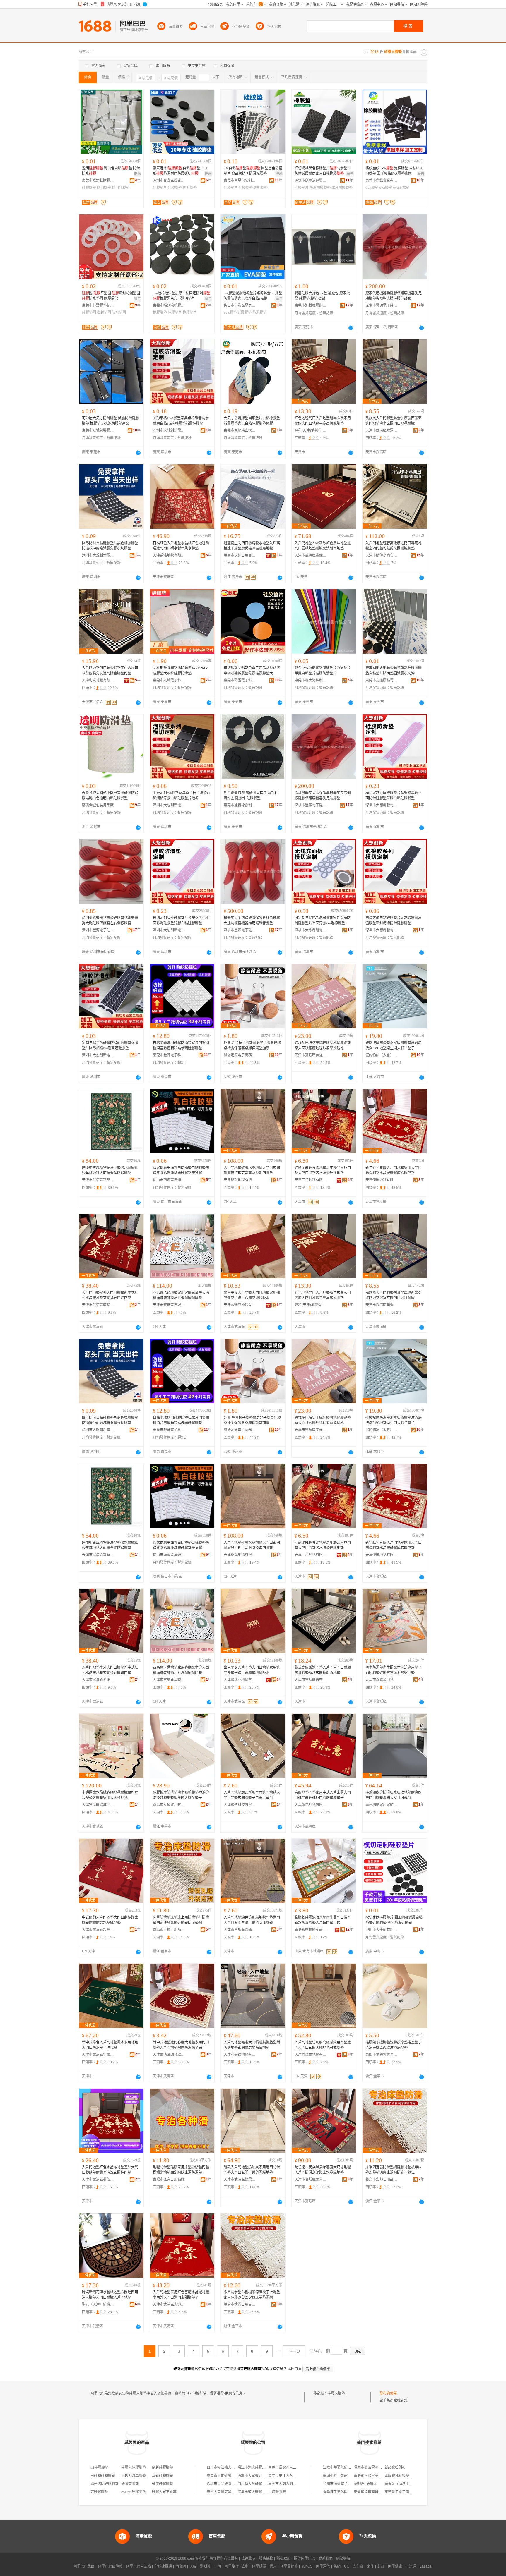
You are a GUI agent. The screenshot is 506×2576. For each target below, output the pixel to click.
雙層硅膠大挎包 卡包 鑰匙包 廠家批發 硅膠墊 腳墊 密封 (322, 296)
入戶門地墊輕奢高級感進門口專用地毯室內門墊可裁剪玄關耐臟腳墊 (394, 546)
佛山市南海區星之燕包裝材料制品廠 (240, 305)
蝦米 (273, 2566)
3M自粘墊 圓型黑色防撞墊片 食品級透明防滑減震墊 (253, 171)
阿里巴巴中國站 (139, 2566)
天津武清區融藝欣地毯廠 (169, 2055)
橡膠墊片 (190, 312)
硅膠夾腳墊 (130, 2484)
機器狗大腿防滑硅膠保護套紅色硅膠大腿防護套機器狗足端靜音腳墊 (252, 921)
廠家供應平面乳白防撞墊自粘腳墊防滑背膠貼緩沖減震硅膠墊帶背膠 (181, 1170)
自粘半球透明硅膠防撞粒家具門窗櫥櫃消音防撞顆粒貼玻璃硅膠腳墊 (181, 1045)
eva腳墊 (372, 188)
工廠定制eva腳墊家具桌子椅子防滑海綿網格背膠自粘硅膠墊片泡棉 (182, 796)
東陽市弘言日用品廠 (169, 2180)
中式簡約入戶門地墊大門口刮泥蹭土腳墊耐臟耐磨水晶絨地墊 (110, 1920)
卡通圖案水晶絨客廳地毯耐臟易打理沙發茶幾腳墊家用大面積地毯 (110, 1795)
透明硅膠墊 (121, 188)
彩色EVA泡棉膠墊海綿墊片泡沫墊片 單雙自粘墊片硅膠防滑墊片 (323, 671)
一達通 (411, 2566)
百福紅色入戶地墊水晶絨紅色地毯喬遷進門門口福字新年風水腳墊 (181, 546)
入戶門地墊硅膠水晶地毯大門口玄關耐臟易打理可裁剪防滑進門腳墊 (252, 1170)
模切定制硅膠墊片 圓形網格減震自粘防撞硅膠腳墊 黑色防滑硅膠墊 (394, 1920)
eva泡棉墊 (401, 188)
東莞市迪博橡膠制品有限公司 (311, 305)
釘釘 (381, 2566)
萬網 (337, 2566)
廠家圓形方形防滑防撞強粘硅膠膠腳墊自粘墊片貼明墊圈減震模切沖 (394, 671)
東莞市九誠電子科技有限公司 (169, 680)
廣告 (350, 174)
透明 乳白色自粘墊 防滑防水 (111, 171)
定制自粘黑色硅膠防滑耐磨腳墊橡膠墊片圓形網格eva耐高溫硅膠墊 (110, 1045)
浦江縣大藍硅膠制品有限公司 (260, 2484)
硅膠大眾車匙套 (164, 2492)
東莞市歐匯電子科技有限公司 (240, 680)
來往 (370, 2566)
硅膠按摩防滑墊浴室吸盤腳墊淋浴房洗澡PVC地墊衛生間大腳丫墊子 (394, 1045)
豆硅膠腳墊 (99, 2492)
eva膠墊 (386, 188)
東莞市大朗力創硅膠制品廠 (289, 2484)
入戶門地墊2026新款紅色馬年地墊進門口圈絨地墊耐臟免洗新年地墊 (323, 546)
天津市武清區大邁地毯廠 (169, 2304)
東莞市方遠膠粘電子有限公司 (382, 680)
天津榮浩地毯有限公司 (169, 555)
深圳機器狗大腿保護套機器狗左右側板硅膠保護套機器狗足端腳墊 (323, 796)
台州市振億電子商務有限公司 (346, 2484)
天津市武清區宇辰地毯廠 (98, 2055)
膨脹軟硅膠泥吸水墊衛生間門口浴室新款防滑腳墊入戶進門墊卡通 (323, 1920)
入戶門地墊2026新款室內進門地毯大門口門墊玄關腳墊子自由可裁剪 (252, 1795)
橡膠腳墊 (160, 312)
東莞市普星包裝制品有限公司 (240, 181)
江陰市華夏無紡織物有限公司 (346, 2467)
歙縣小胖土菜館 (335, 2476)
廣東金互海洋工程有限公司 (406, 2484)
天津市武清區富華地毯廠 (98, 1180)
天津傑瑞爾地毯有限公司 (311, 2055)
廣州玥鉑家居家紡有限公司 (382, 1805)
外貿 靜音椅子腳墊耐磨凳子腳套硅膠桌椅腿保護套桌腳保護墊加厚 (252, 1045)
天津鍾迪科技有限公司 (240, 1805)
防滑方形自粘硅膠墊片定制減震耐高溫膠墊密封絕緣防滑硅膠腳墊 (394, 921)
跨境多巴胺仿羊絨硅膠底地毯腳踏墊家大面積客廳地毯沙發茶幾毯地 (323, 1045)
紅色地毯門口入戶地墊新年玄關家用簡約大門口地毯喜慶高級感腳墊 (323, 421)
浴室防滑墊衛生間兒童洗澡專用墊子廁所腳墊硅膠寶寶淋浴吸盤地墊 (394, 1670)
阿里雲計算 (289, 2566)
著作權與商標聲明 (224, 2558)
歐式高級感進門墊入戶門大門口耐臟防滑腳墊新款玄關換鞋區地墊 (323, 1670)
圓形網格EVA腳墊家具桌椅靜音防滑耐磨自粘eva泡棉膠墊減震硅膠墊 (181, 421)
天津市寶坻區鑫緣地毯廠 (240, 1930)
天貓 (193, 2566)
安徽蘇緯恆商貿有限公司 (373, 2492)
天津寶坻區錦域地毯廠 (98, 1805)
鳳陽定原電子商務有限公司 (240, 1055)
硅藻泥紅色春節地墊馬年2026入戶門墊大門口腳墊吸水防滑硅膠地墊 (323, 1170)
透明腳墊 (104, 188)
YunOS (307, 2566)
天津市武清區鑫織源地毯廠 (311, 555)
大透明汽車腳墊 (134, 2476)
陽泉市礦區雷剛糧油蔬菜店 (375, 2467)
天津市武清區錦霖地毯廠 (240, 2180)
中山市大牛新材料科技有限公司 (382, 1930)
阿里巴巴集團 (84, 2566)
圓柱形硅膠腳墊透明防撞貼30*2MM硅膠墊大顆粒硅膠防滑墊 (181, 671)
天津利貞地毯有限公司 (98, 680)
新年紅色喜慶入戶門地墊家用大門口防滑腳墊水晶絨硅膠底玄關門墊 (394, 1170)
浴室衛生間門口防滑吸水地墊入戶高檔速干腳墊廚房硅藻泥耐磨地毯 (252, 546)
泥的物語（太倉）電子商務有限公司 (382, 1055)
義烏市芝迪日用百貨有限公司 (240, 555)
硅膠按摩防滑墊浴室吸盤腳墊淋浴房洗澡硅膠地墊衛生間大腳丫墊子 (181, 1795)
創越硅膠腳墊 (163, 2467)
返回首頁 (295, 2369)
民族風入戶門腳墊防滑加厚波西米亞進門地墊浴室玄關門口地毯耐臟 (394, 421)
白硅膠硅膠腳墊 (103, 2476)
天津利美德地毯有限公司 (240, 2055)
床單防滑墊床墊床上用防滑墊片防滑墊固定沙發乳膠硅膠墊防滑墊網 (181, 1920)
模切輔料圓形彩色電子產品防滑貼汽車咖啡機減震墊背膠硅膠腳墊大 (252, 671)
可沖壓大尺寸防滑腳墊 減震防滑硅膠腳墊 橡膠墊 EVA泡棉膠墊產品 (111, 421)
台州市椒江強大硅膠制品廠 (228, 2467)
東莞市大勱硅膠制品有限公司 (230, 2476)
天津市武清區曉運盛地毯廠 (382, 430)
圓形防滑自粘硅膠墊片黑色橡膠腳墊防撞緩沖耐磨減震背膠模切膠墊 (110, 546)
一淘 (218, 2566)
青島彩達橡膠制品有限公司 (311, 1930)
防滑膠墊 (259, 312)
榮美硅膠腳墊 (163, 2484)
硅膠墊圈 (89, 312)
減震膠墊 (245, 312)
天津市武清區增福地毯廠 (98, 1930)
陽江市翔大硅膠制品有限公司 (260, 2467)
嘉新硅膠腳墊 (163, 2476)
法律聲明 (248, 2558)
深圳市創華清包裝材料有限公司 (311, 181)
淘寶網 (181, 2566)
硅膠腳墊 (89, 188)
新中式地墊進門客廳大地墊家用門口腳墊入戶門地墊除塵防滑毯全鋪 (181, 2045)
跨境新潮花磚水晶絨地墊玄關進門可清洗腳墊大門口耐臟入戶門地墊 (110, 2295)
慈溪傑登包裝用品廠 (98, 805)
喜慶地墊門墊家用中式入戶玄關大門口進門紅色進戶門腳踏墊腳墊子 (323, 1795)
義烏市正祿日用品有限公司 (169, 1930)
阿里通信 (323, 2566)
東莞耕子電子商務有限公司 (406, 2492)
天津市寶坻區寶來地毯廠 (311, 1680)
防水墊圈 (119, 312)
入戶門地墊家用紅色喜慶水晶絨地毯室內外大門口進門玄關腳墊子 (181, 2295)
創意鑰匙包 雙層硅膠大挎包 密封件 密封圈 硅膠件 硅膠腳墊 (251, 796)
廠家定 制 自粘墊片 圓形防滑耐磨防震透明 (181, 171)
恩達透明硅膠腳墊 (105, 2484)
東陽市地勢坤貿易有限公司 (382, 2055)
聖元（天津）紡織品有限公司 (98, 2304)
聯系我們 (326, 2558)
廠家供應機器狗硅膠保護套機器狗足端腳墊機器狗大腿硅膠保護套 (394, 296)
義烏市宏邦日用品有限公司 (382, 2180)
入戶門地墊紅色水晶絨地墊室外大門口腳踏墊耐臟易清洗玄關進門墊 (110, 2170)
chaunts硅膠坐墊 (134, 2492)
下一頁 (294, 2351)
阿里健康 (395, 2566)
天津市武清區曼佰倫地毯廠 (98, 2180)
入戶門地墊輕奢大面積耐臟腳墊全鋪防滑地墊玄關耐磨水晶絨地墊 (252, 2045)
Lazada (426, 2566)
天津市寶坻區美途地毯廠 (311, 1055)
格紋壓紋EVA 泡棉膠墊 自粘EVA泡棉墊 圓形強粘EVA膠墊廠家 (394, 171)
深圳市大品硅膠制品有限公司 (230, 2484)
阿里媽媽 (259, 2566)
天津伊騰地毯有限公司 (382, 1180)
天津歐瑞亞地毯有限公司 (240, 1305)
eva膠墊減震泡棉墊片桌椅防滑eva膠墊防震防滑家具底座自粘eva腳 (253, 296)
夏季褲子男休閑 (335, 2492)
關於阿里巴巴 (305, 2558)
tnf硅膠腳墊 (99, 2467)
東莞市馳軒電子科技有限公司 (169, 1055)
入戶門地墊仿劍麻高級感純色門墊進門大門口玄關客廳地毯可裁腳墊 (323, 2045)
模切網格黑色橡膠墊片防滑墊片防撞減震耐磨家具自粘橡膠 (323, 171)
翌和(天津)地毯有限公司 (311, 430)
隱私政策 (283, 2558)
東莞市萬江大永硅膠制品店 (289, 2476)
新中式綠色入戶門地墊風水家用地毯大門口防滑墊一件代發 (110, 2045)
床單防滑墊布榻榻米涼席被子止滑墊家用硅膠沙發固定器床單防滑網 (252, 2295)
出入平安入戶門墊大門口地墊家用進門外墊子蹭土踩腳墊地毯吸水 (252, 1295)
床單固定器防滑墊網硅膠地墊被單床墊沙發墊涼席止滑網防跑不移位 (394, 2170)
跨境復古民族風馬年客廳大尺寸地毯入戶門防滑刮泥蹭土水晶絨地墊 (323, 2170)
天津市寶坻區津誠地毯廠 (169, 1305)
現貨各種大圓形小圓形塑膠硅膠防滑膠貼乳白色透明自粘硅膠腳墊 (110, 796)
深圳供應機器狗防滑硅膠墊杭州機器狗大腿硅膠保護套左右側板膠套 (110, 921)
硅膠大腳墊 (336, 2393)
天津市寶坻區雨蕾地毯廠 (311, 2180)
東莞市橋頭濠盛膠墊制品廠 (169, 305)
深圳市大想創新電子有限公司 (169, 430)
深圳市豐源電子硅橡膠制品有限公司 (382, 305)
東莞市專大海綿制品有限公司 (311, 680)
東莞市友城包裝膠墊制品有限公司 (98, 430)
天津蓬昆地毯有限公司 (311, 1805)
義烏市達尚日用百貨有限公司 (240, 2304)
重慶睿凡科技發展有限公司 (406, 2476)
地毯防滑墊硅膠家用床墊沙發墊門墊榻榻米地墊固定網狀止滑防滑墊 (181, 2170)
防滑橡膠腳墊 (320, 188)
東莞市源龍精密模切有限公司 (240, 430)
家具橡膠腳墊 (342, 188)
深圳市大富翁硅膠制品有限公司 (262, 2476)
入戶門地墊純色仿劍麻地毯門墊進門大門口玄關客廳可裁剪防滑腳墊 (252, 1920)
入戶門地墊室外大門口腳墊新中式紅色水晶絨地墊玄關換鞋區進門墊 (110, 1295)
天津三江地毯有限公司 (311, 1180)
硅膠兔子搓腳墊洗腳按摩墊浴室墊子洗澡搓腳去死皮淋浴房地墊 (394, 2045)
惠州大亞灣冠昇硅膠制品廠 (228, 2492)
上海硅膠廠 (277, 2492)
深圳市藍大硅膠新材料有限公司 (262, 2492)
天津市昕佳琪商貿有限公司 (382, 555)
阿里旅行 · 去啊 (237, 2566)
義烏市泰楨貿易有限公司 (169, 1805)
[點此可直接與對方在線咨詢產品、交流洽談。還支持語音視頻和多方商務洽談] (351, 328)
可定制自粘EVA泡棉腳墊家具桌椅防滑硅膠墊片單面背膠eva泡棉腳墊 (323, 921)
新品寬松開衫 (395, 2467)
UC (347, 2566)
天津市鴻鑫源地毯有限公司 (382, 1680)
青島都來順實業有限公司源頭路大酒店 (384, 2476)
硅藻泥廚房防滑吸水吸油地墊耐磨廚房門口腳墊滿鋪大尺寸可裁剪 (394, 1795)
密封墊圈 (104, 312)
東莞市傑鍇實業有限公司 (382, 181)
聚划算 (205, 2566)
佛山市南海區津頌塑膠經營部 (169, 1180)
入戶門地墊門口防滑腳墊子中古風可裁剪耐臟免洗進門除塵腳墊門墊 (110, 671)
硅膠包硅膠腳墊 (134, 2467)
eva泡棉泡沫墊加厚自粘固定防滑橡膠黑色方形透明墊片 (182, 296)
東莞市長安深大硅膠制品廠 (289, 2467)
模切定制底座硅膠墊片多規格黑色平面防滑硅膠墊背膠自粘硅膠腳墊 (394, 796)
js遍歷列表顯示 (365, 2484)
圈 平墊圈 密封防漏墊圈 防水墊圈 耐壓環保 (111, 296)
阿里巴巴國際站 (110, 2566)
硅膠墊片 (160, 188)
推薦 (137, 174)
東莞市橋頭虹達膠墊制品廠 (98, 181)
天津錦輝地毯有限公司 (240, 1180)
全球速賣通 (163, 2566)
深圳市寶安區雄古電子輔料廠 (169, 181)
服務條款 (266, 2558)
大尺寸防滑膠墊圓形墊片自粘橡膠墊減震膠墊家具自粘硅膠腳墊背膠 (252, 421)
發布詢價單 (388, 2393)
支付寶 (358, 2566)
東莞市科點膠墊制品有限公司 (98, 305)
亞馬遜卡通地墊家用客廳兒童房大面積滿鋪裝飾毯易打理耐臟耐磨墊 (181, 1295)
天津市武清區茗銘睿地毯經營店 (98, 1305)
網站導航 (343, 2558)
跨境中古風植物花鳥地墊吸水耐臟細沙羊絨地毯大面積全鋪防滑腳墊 (110, 1170)
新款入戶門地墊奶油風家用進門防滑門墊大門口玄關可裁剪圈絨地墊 (252, 2170)
